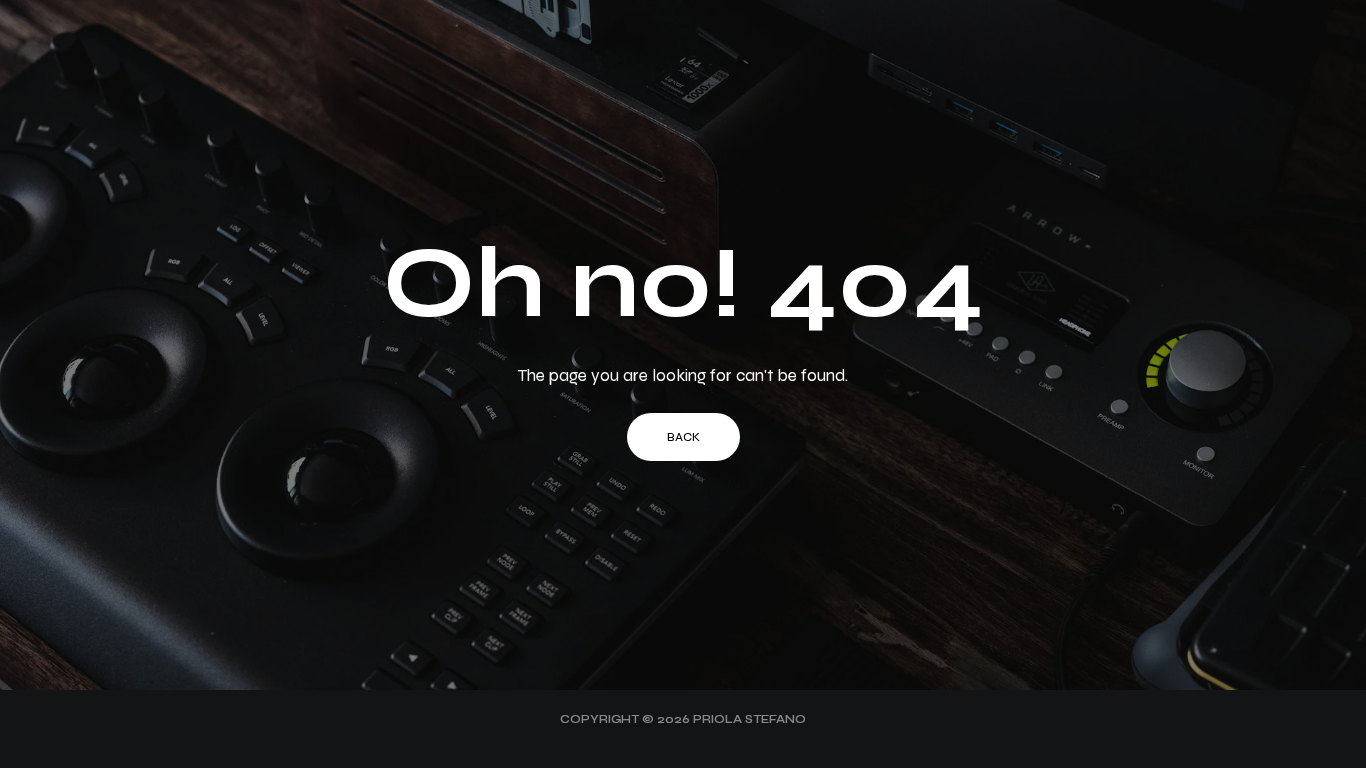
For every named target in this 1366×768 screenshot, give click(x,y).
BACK (683, 437)
